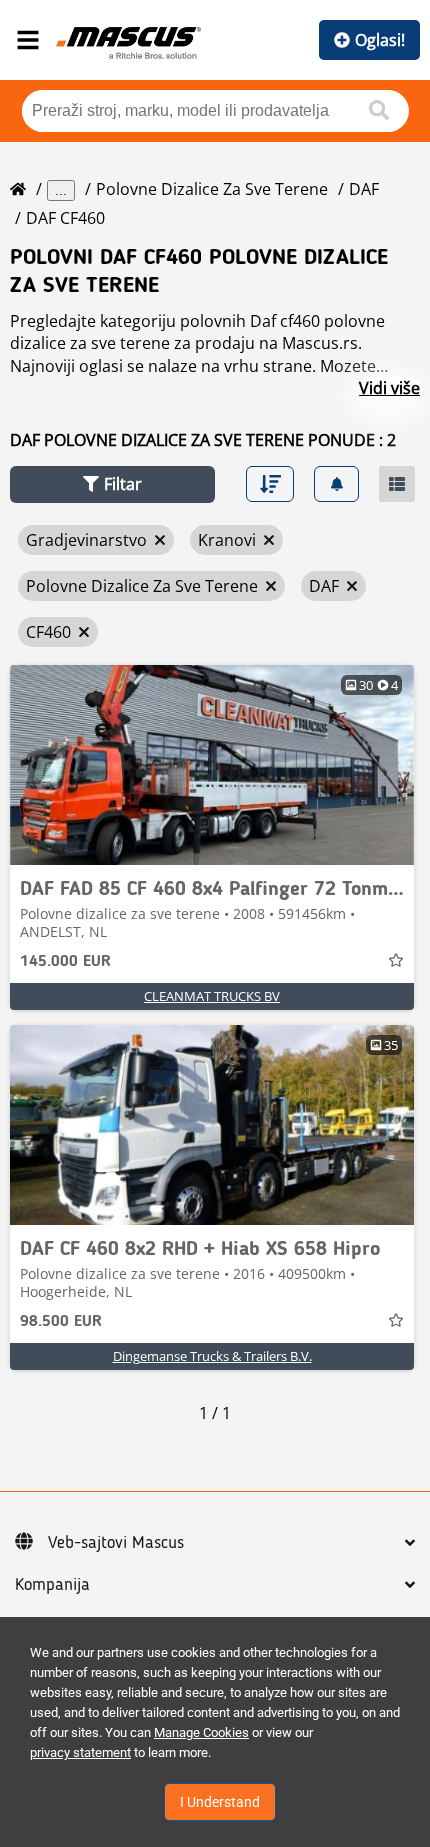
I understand (220, 1802)
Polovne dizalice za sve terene (212, 189)
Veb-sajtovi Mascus (116, 1543)
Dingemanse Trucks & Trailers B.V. (212, 1356)
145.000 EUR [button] (65, 962)
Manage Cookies (201, 1732)
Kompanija (52, 1585)
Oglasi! (380, 40)
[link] (212, 765)
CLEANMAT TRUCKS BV (212, 996)
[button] (112, 484)
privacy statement (80, 1752)
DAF (364, 189)
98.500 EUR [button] (61, 1322)
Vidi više (389, 388)
